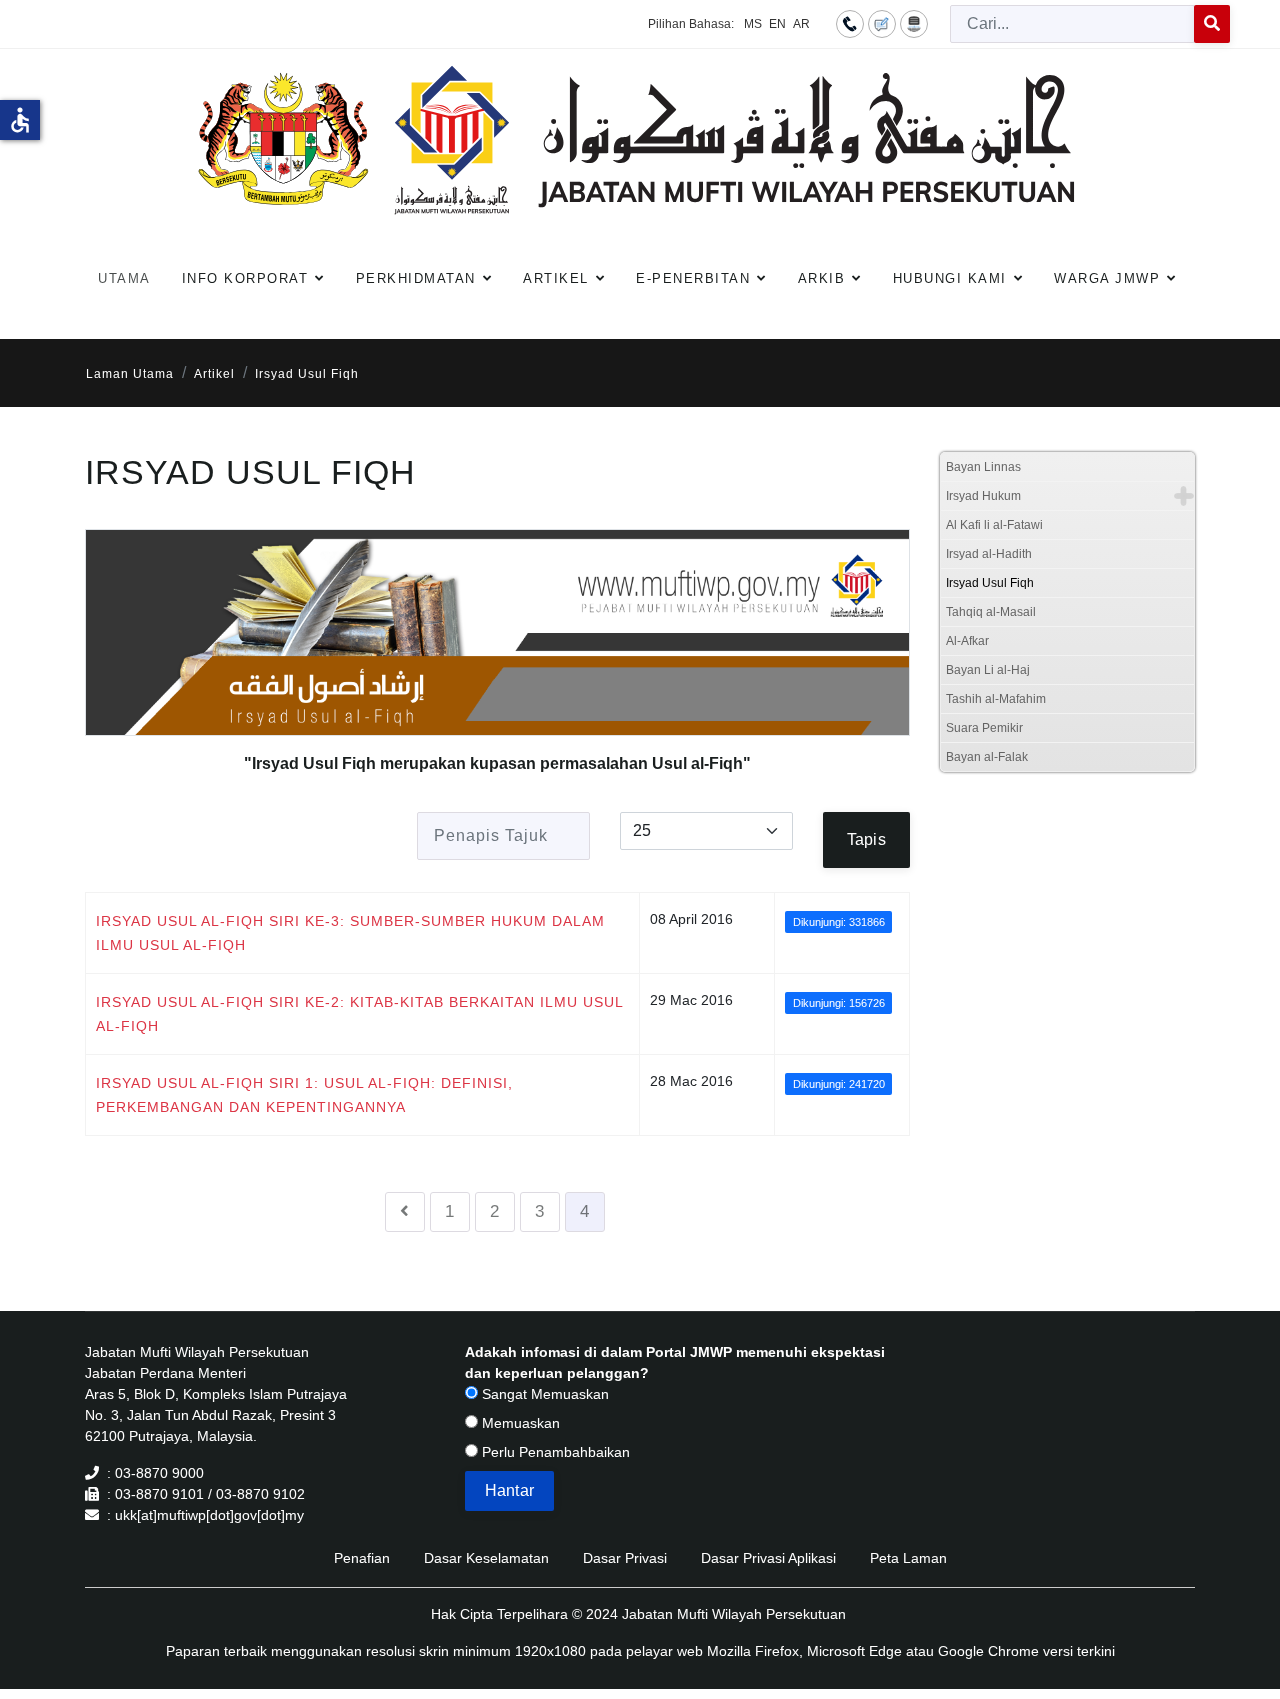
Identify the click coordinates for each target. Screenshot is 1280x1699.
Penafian (362, 1558)
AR (801, 24)
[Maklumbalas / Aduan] (882, 23)
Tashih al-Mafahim (996, 699)
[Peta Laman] (914, 23)
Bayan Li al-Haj (988, 670)
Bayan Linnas (983, 467)
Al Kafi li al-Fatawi (994, 525)
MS (753, 24)
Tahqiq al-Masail (991, 612)
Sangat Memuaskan (543, 1394)
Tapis (866, 839)
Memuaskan (519, 1423)
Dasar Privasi (625, 1558)
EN (777, 24)
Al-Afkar (967, 641)
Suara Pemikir (984, 728)
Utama (124, 278)
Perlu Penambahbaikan (554, 1452)
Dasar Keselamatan (486, 1558)
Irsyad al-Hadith (989, 554)
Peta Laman (908, 1558)
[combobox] (1072, 24)
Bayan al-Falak (987, 757)
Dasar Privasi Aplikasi (768, 1558)
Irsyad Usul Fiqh (990, 583)
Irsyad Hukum (983, 496)
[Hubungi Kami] (850, 23)
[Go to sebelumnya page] (405, 1212)
